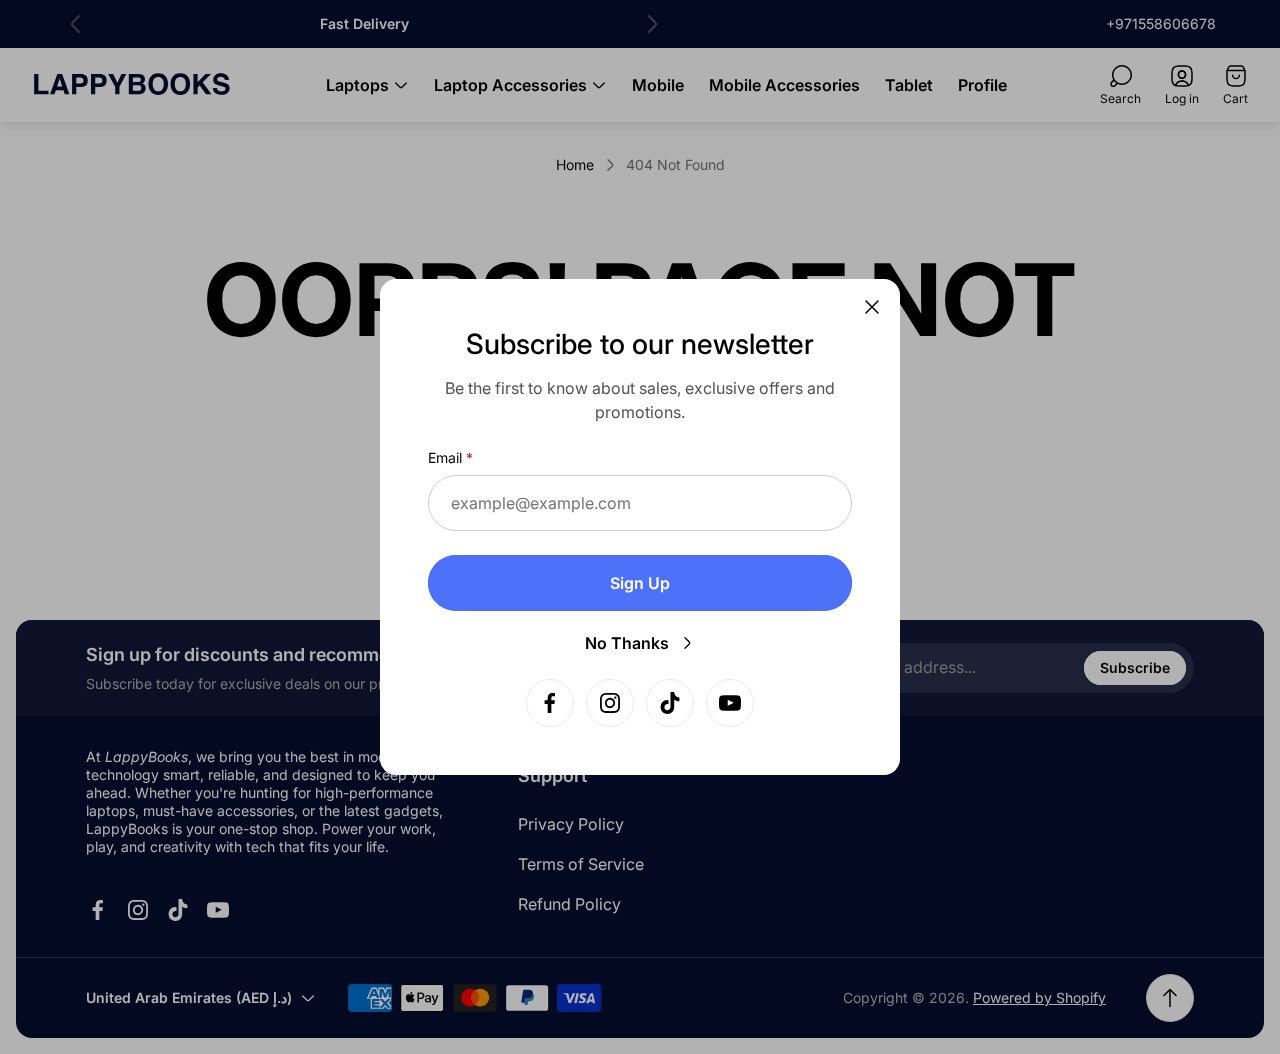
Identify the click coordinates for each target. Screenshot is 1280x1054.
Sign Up (640, 583)
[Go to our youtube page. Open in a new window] (730, 703)
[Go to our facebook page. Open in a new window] (550, 703)
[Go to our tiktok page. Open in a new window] (670, 703)
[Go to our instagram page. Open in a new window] (610, 703)
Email (445, 457)
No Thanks (627, 643)
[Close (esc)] (872, 307)
